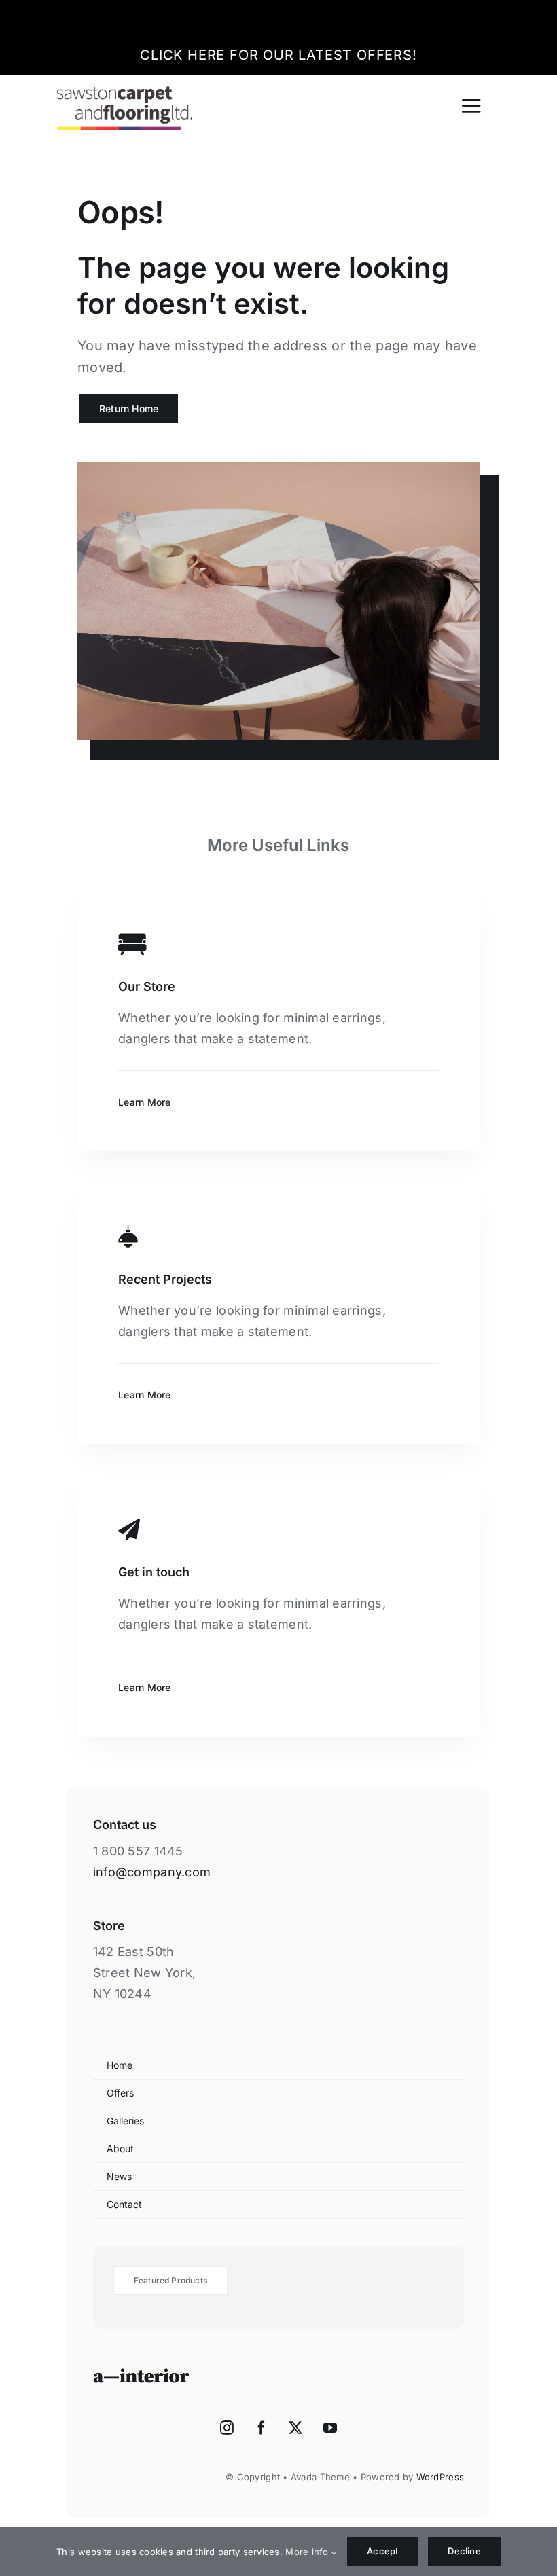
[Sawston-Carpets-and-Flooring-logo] (124, 92)
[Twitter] (295, 2428)
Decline (464, 2551)
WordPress (440, 2477)
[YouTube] (330, 2428)
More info (308, 2552)
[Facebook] (262, 2428)
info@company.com (152, 1872)
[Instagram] (227, 2428)
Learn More (145, 1102)
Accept (382, 2551)
